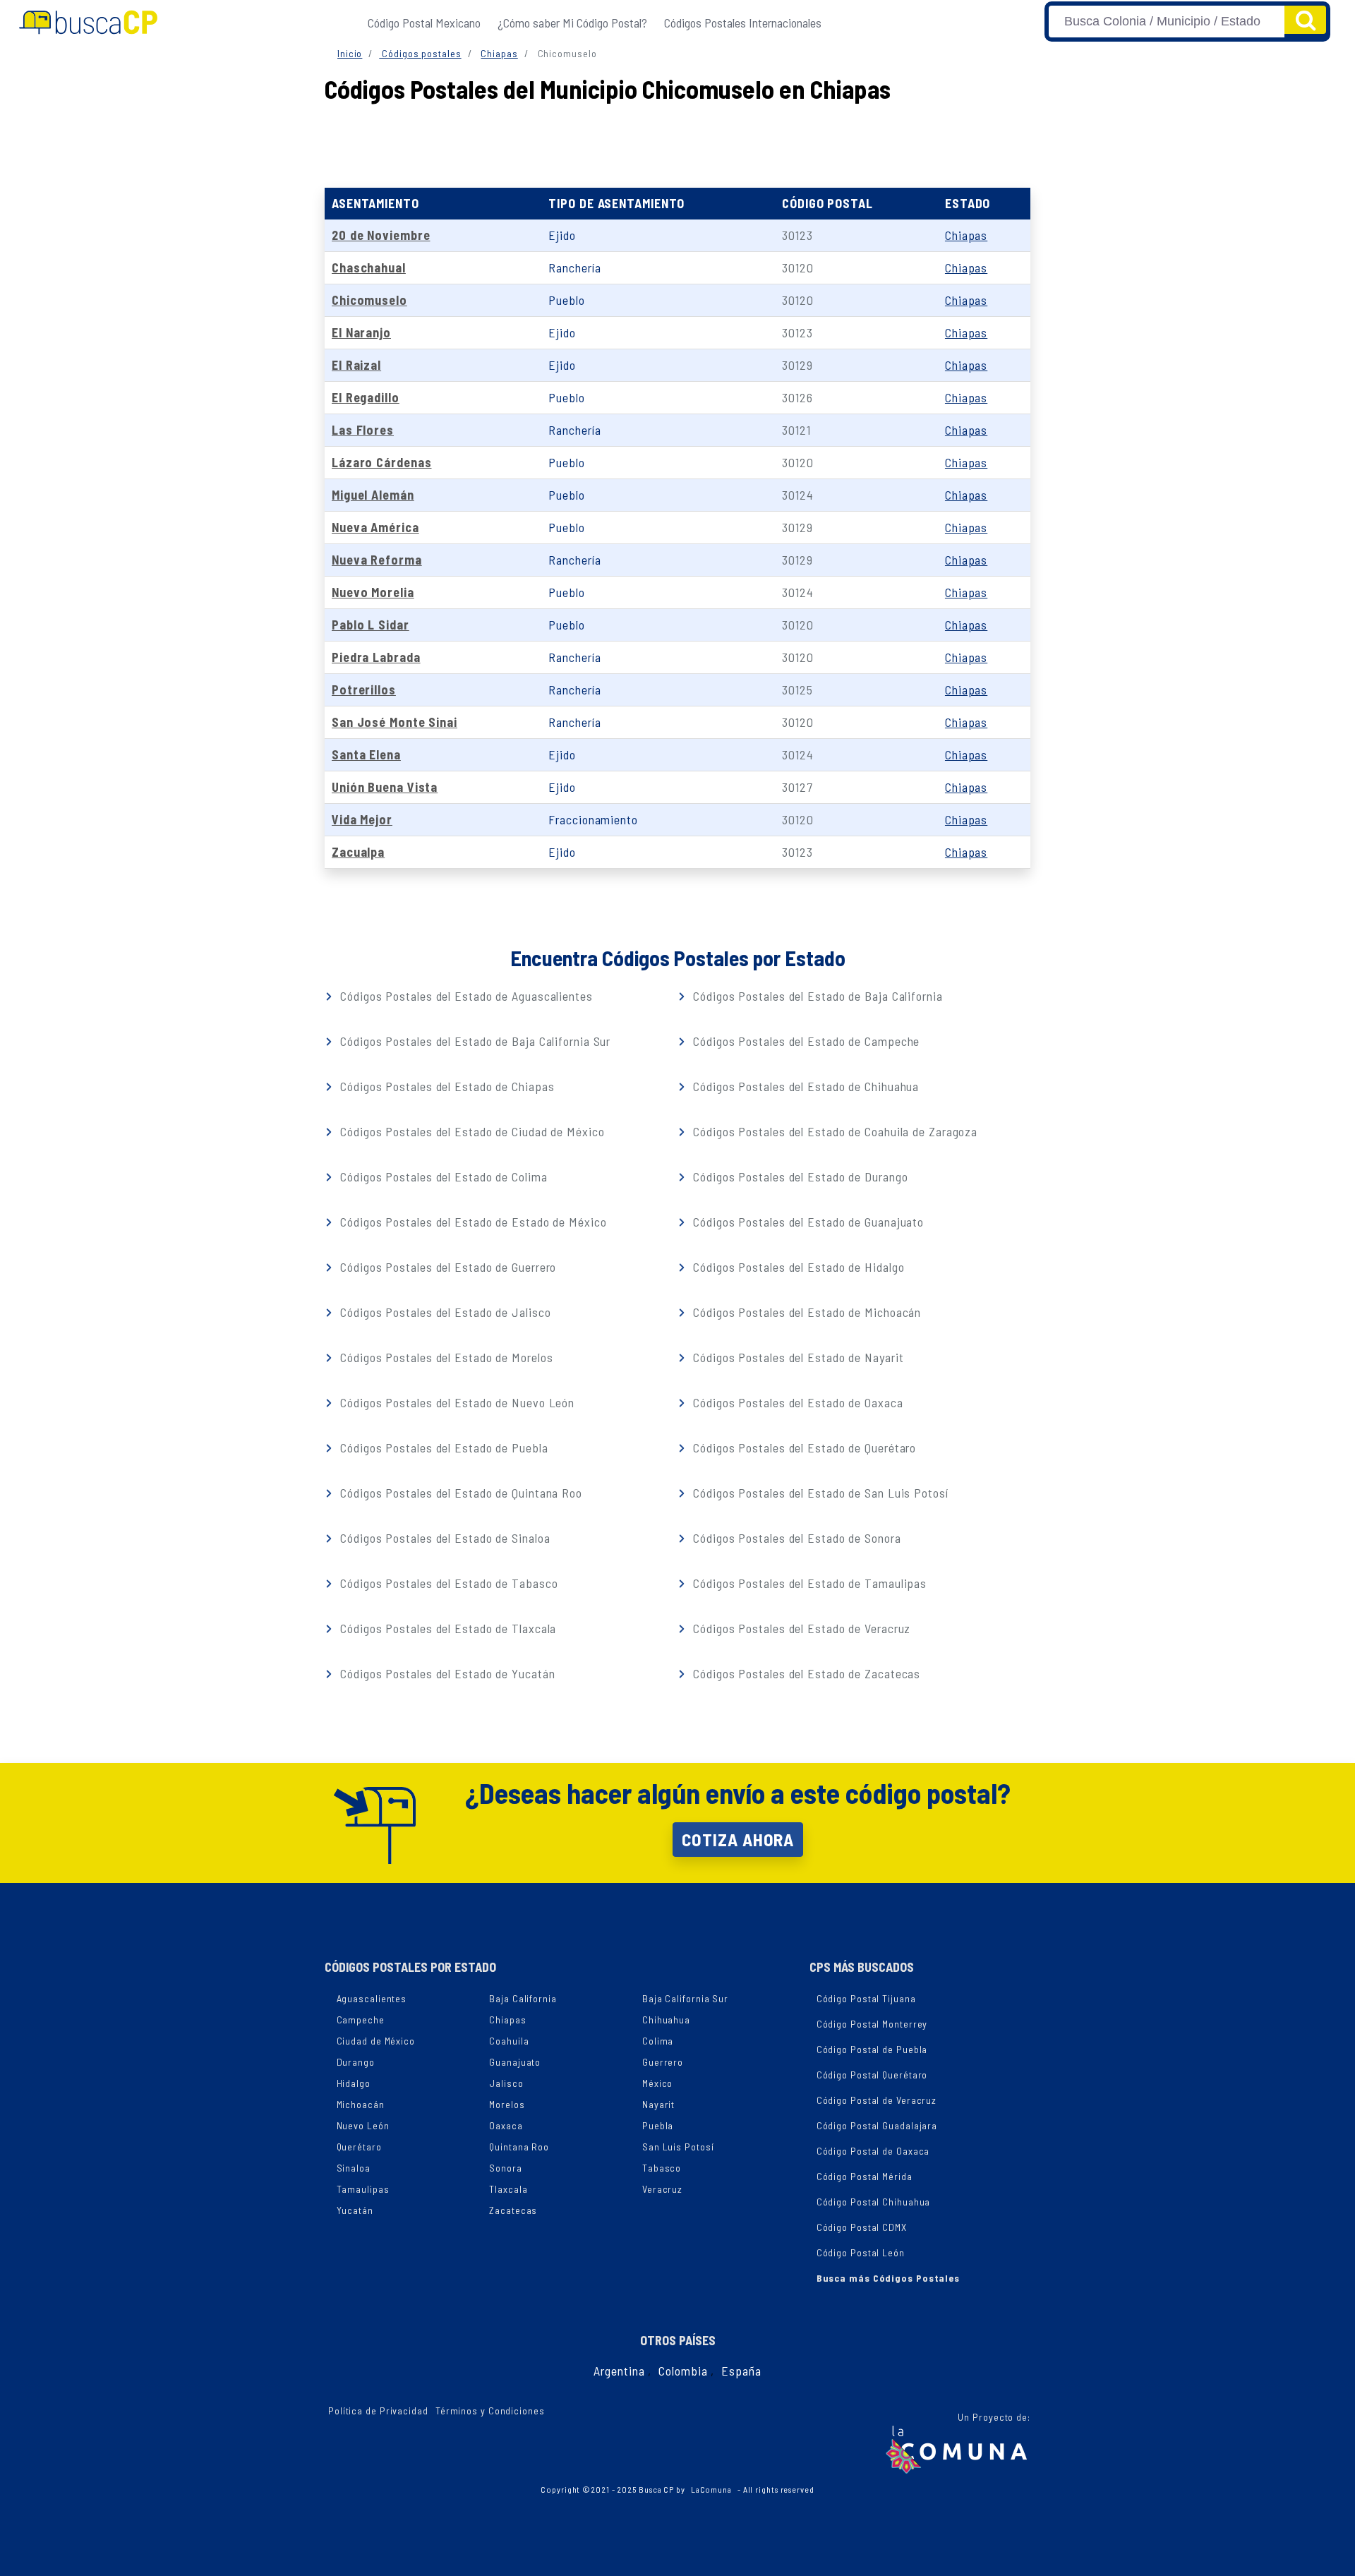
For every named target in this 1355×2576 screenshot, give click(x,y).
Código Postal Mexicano (424, 23)
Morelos (507, 2104)
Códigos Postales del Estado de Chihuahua (804, 1086)
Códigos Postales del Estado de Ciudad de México (470, 1131)
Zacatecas (513, 2210)
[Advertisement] (677, 142)
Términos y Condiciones (490, 2411)
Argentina (619, 2371)
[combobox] (1167, 22)
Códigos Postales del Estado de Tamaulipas (808, 1583)
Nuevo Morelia (373, 592)
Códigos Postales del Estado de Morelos (445, 1357)
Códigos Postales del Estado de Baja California (816, 996)
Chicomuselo (369, 300)
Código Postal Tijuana (866, 1998)
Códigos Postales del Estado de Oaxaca (796, 1402)
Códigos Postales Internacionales (743, 23)
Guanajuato (515, 2062)
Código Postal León (861, 2252)
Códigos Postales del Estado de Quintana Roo (459, 1493)
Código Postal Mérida (865, 2176)
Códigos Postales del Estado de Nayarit (796, 1357)
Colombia (683, 2371)
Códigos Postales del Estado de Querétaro (803, 1448)
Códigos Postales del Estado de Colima (442, 1176)
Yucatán (355, 2210)
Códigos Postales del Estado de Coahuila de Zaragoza (833, 1131)
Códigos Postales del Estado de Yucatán (446, 1673)
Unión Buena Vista (385, 787)
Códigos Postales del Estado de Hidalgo (797, 1267)
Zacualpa (358, 852)
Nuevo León (363, 2125)
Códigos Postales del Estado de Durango (799, 1176)
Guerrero (663, 2062)
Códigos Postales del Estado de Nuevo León (456, 1402)
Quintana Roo (519, 2147)
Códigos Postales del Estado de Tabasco (447, 1583)
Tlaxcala (508, 2189)
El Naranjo (361, 332)
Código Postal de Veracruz (877, 2100)
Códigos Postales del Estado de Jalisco (444, 1312)
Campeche (361, 2020)
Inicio (350, 53)
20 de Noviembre (381, 235)
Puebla (658, 2125)
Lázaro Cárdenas (382, 462)
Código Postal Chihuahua (874, 2202)
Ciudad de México (376, 2041)
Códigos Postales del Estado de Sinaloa (443, 1538)
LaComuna (711, 2489)
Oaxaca (506, 2125)
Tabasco (662, 2168)
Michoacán (361, 2104)
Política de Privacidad (378, 2411)
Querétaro (359, 2147)
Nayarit (658, 2104)
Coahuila (509, 2041)
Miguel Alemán (373, 495)
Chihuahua (666, 2020)
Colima (658, 2041)
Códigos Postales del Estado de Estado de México (471, 1222)
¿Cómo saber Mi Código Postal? (572, 23)
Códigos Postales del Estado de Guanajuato (807, 1222)
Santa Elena (366, 754)
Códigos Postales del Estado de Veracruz (800, 1628)
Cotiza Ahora (738, 1839)
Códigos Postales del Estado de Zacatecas (805, 1673)
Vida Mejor (362, 819)
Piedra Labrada (376, 657)
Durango (356, 2062)
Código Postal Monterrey (872, 2024)
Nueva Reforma (377, 560)
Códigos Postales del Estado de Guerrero (446, 1267)
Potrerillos (364, 690)
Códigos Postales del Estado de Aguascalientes (464, 996)
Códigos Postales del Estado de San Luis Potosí (819, 1493)
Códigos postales (420, 53)
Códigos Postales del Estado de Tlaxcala (446, 1628)
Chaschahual (369, 267)
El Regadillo (366, 397)
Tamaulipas (363, 2189)
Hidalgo (354, 2083)
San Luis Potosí (678, 2147)
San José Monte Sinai (395, 722)
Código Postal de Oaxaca (873, 2151)
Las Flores (363, 430)
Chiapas (499, 53)
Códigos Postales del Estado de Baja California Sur (474, 1041)
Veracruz (662, 2189)
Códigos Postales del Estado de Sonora (795, 1538)
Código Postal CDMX (862, 2227)
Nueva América (375, 527)
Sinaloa (354, 2168)
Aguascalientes (372, 1998)
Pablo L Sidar (371, 625)
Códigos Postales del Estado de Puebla (442, 1448)
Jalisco (506, 2083)
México (657, 2083)
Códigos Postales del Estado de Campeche (805, 1041)
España (741, 2371)
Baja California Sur (685, 1998)
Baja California (523, 1998)
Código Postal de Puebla (872, 2049)
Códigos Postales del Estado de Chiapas (445, 1086)
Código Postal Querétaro (872, 2075)
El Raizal (356, 365)
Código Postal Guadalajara (877, 2125)
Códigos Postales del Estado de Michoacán (805, 1312)
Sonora (505, 2168)
